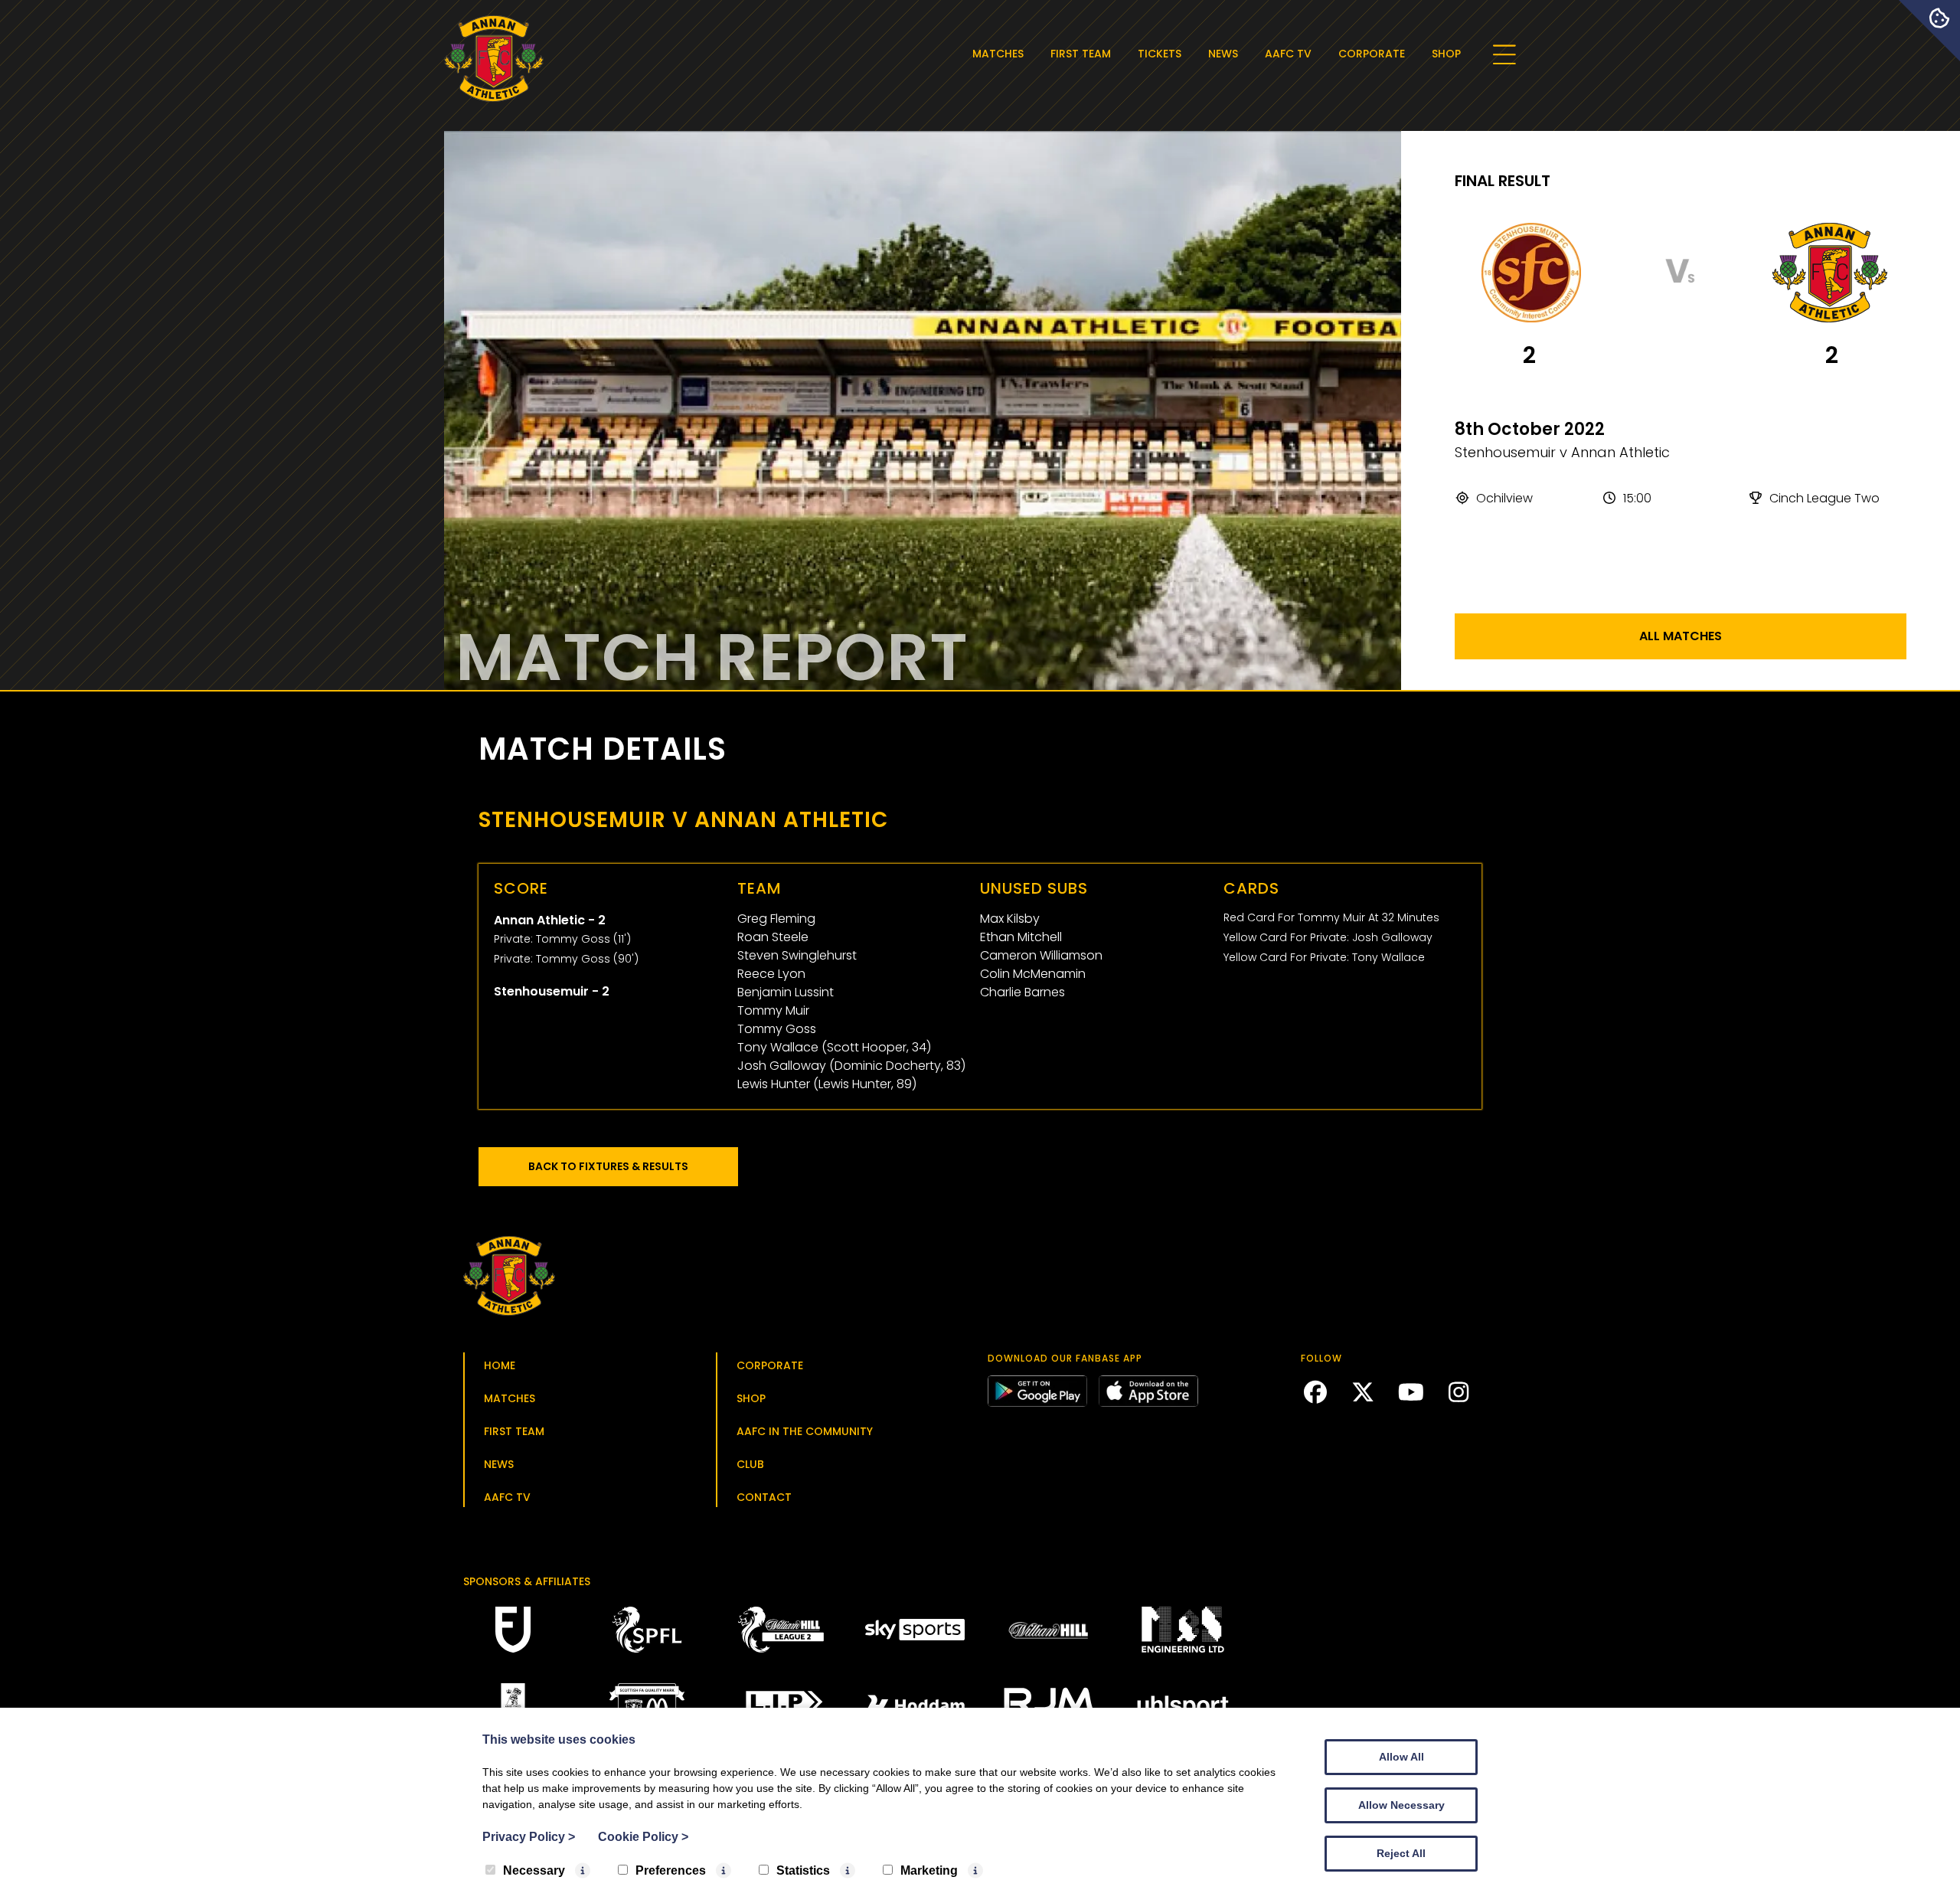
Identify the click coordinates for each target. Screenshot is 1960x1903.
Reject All (1401, 1853)
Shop (1446, 54)
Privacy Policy (529, 1837)
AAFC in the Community (805, 1431)
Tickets (1160, 54)
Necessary (534, 1870)
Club (750, 1464)
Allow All (1401, 1757)
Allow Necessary (1401, 1805)
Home (500, 1365)
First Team (1081, 54)
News (1223, 54)
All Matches (1681, 636)
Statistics (803, 1870)
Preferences (671, 1870)
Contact (764, 1497)
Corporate (1372, 54)
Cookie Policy (643, 1837)
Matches (998, 54)
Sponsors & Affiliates (527, 1581)
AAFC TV (1288, 54)
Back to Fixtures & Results (608, 1166)
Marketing (929, 1870)
